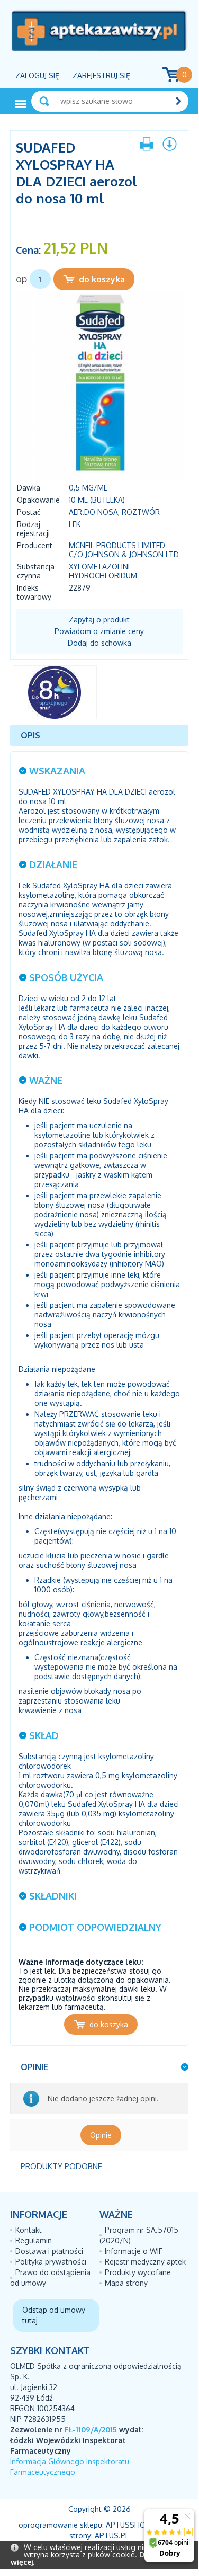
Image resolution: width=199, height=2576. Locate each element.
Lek (75, 524)
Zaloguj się (37, 75)
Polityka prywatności (51, 2262)
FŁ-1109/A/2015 (91, 2430)
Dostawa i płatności (49, 2251)
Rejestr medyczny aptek (145, 2262)
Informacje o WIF (134, 2251)
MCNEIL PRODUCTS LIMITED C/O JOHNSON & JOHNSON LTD (124, 550)
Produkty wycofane (138, 2272)
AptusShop (128, 2525)
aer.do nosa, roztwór (114, 512)
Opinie (101, 2135)
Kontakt (29, 2230)
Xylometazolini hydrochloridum (103, 571)
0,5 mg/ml (88, 488)
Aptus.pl (112, 2535)
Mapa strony (126, 2283)
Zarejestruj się (101, 75)
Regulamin (34, 2240)
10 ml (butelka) (97, 500)
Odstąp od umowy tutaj (54, 2315)
